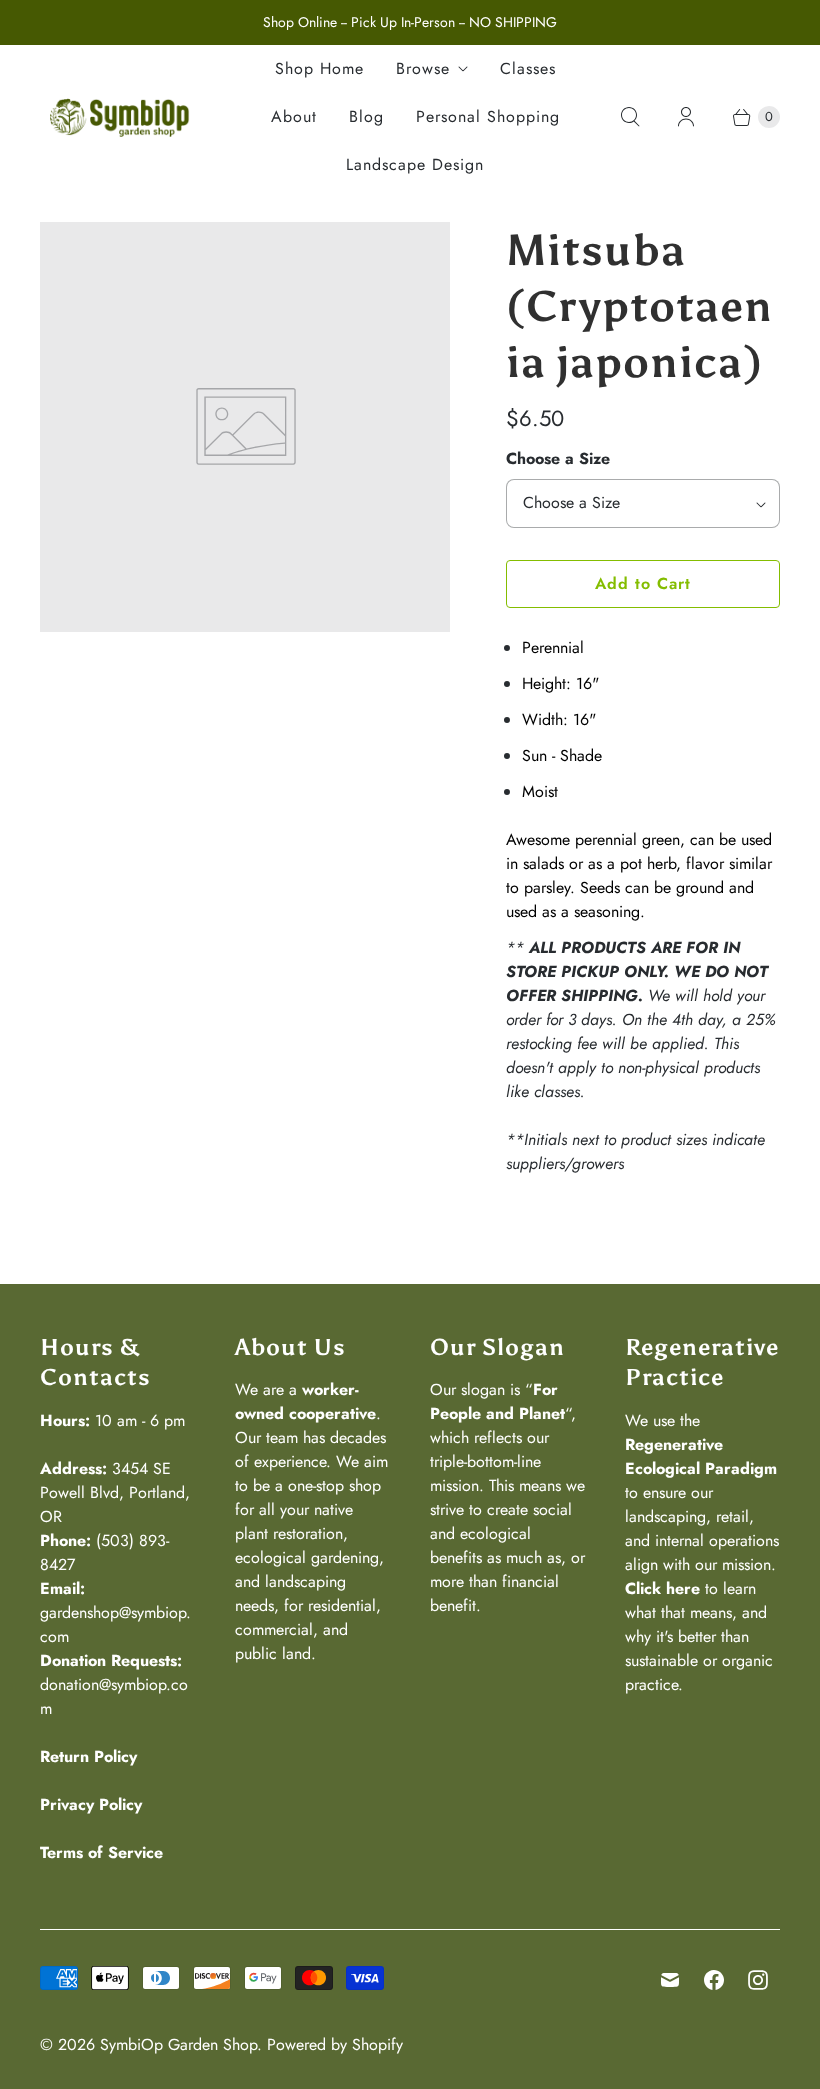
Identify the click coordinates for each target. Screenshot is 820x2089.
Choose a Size (558, 458)
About (294, 116)
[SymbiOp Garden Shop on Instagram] (758, 1980)
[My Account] (686, 117)
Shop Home (319, 68)
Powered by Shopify (335, 2044)
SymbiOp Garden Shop (178, 2044)
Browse (423, 68)
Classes (528, 68)
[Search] (630, 117)
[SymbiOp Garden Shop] (120, 117)
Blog (366, 116)
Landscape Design (415, 164)
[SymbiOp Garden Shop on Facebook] (714, 1980)
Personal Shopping (488, 116)
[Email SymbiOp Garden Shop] (670, 1980)
